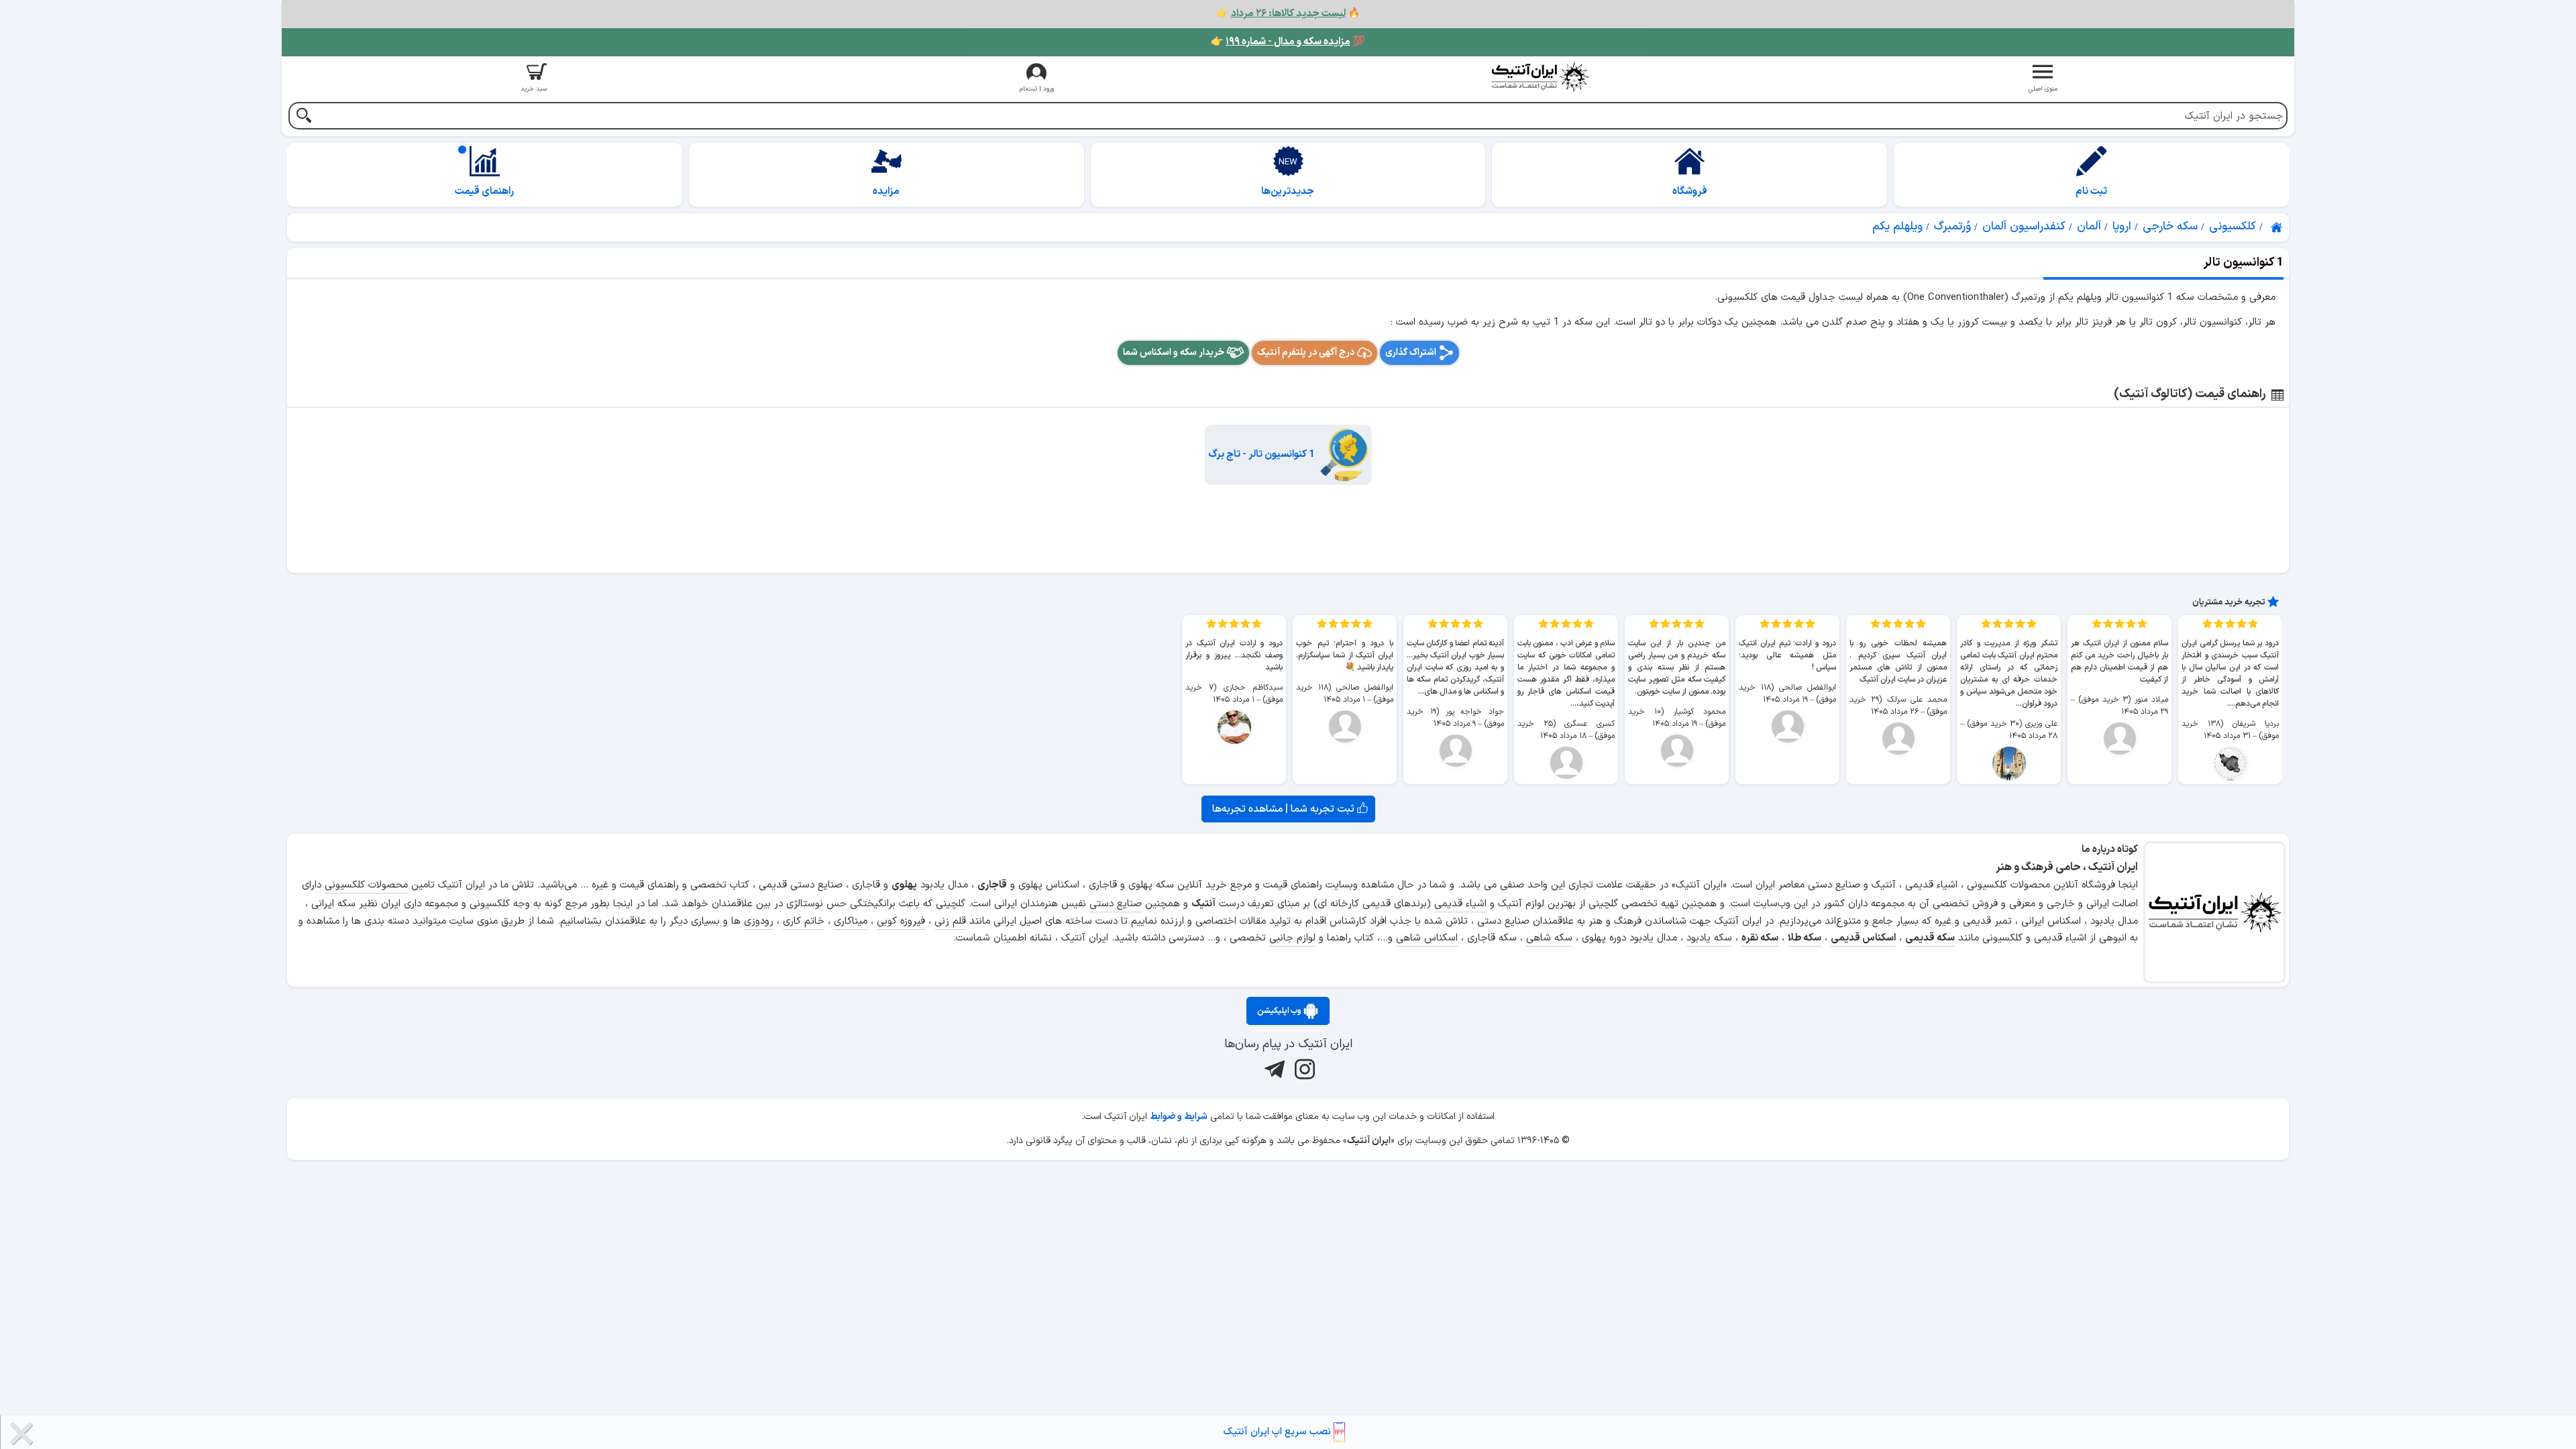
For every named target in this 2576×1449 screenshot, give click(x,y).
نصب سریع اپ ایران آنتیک (1279, 1432)
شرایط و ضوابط (1179, 1117)
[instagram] (1303, 1069)
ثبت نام (2091, 192)
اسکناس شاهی (1427, 938)
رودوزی (759, 921)
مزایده (886, 192)
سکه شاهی (1549, 938)
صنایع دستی (1116, 904)
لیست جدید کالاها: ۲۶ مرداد (1288, 14)
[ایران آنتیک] (2277, 227)
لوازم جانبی (1292, 938)
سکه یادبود (1709, 938)
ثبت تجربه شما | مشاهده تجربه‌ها (1285, 809)
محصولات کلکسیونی (366, 885)
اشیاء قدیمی (1460, 904)
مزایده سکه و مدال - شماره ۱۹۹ (1288, 42)
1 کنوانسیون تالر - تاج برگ (1262, 454)
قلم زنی (950, 921)
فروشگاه (1690, 192)
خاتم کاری (804, 921)
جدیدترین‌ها (1288, 192)
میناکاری (851, 921)
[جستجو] (304, 117)
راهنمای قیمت (484, 192)
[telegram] (1273, 1069)
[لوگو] (1540, 77)
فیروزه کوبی (901, 921)
